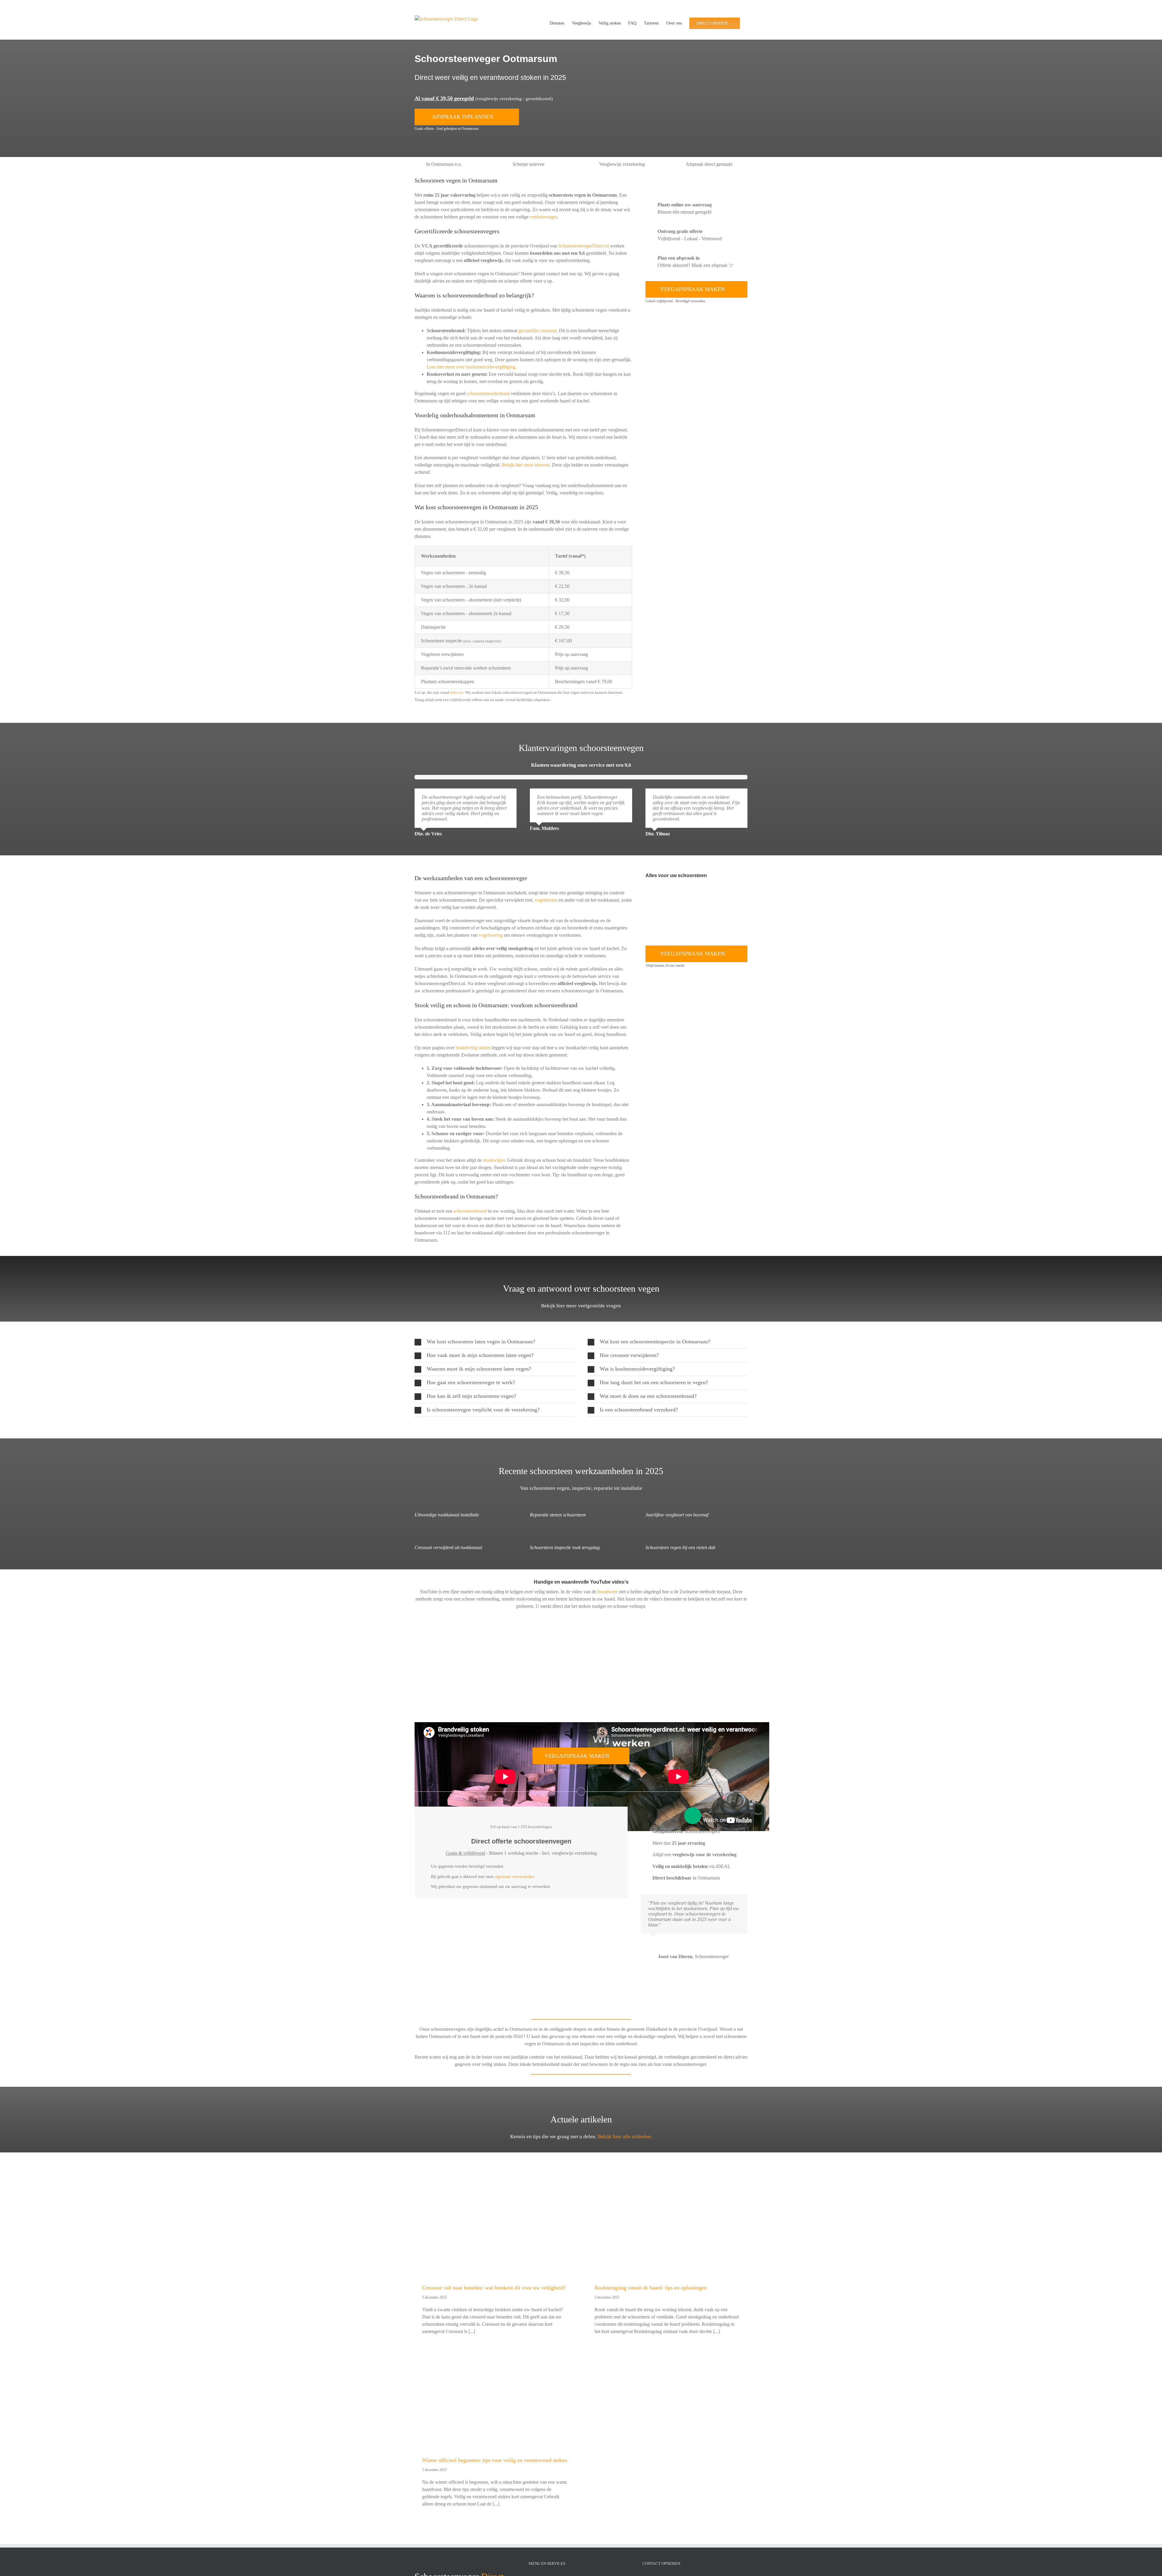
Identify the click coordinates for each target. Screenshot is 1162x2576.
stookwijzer (494, 1160)
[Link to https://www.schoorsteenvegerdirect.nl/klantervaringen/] (581, 733)
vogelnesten (546, 900)
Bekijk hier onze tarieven (526, 465)
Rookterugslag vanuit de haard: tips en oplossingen (651, 2288)
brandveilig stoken (473, 1048)
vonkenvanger (543, 217)
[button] (494, 1342)
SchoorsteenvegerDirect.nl (584, 246)
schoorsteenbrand (470, 1211)
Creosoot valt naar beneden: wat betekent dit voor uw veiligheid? (494, 2288)
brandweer (607, 1592)
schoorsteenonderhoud (488, 393)
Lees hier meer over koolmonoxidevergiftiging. (472, 367)
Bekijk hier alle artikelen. (625, 2137)
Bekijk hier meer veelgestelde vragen (581, 1306)
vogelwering (491, 935)
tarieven (457, 692)
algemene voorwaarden (514, 1877)
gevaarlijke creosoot (537, 331)
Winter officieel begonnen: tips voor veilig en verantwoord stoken (495, 2460)
